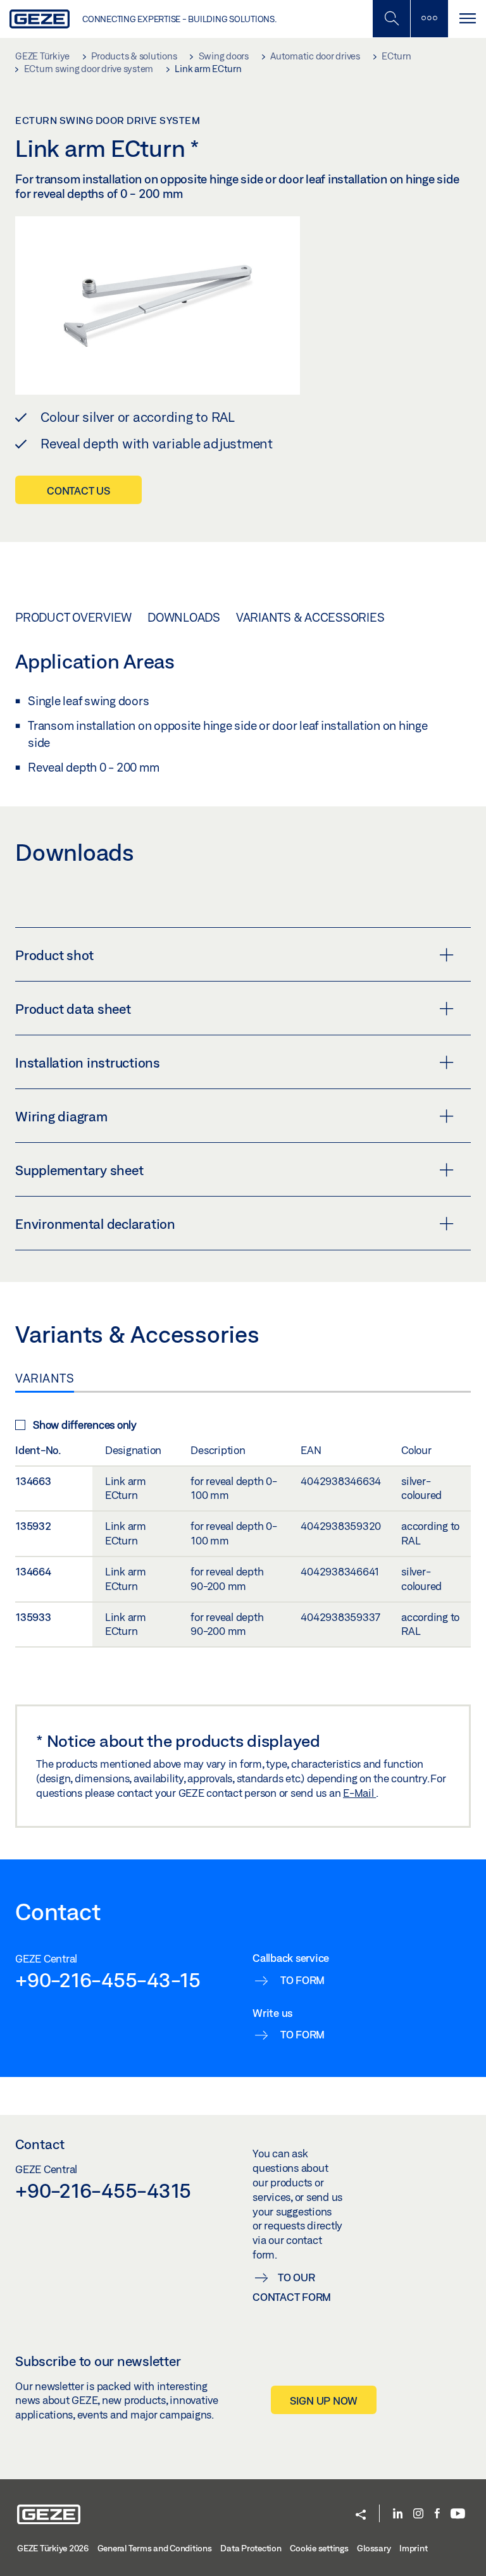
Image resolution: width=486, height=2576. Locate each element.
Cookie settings (319, 2548)
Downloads (184, 617)
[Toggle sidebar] (429, 19)
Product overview (73, 617)
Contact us (78, 490)
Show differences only (85, 1425)
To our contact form (292, 2287)
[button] (361, 2516)
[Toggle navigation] (467, 19)
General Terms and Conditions (155, 2548)
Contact (40, 2144)
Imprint (413, 2548)
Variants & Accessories (310, 617)
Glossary (374, 2548)
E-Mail (359, 1793)
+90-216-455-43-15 (108, 1980)
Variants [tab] (45, 1378)
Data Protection (251, 2548)
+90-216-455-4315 (103, 2190)
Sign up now (324, 2400)
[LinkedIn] (398, 2514)
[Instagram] (418, 2514)
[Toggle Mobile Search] (391, 19)
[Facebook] (437, 2514)
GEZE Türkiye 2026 (53, 2548)
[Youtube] (458, 2514)
